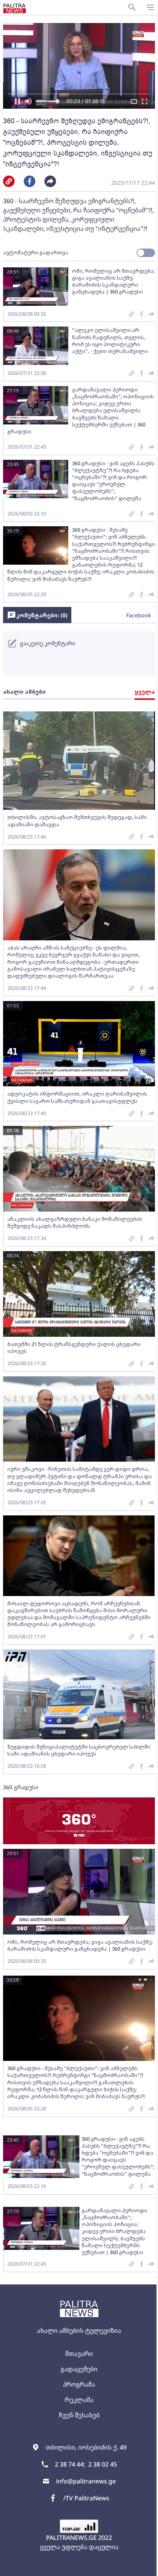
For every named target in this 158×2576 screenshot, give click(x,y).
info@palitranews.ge (86, 2481)
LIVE (143, 2566)
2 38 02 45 (103, 2464)
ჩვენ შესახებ (79, 2415)
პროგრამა (79, 2384)
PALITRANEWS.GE (71, 2538)
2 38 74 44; (70, 2464)
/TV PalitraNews (86, 2498)
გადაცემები (79, 2369)
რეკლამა (79, 2400)
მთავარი (79, 2354)
